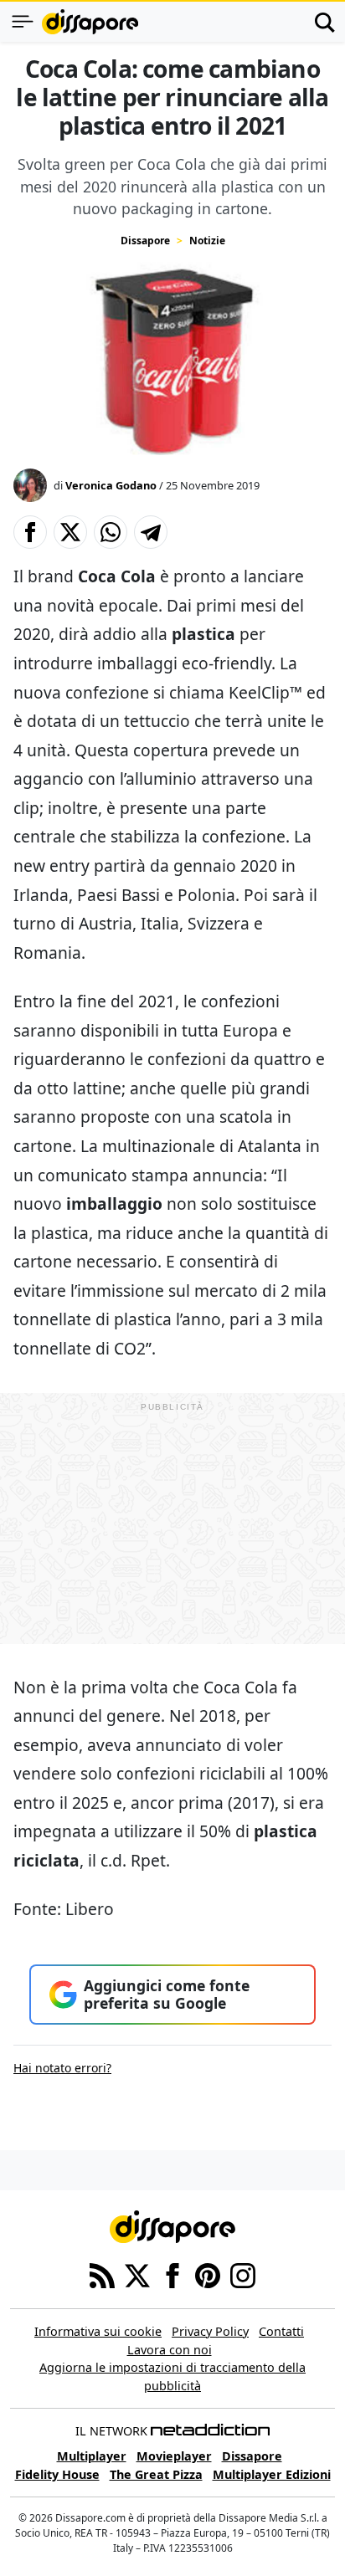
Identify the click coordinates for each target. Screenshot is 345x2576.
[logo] (90, 22)
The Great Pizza (156, 2474)
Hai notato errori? (62, 2068)
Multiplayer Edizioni (272, 2474)
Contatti (281, 2331)
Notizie (207, 241)
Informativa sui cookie (98, 2331)
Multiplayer (92, 2456)
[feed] (102, 2274)
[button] (30, 532)
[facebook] (172, 2274)
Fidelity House (57, 2474)
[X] (137, 2274)
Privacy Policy (210, 2331)
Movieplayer (174, 2456)
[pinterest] (208, 2274)
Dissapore (145, 241)
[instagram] (243, 2274)
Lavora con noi (170, 2350)
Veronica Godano (111, 485)
